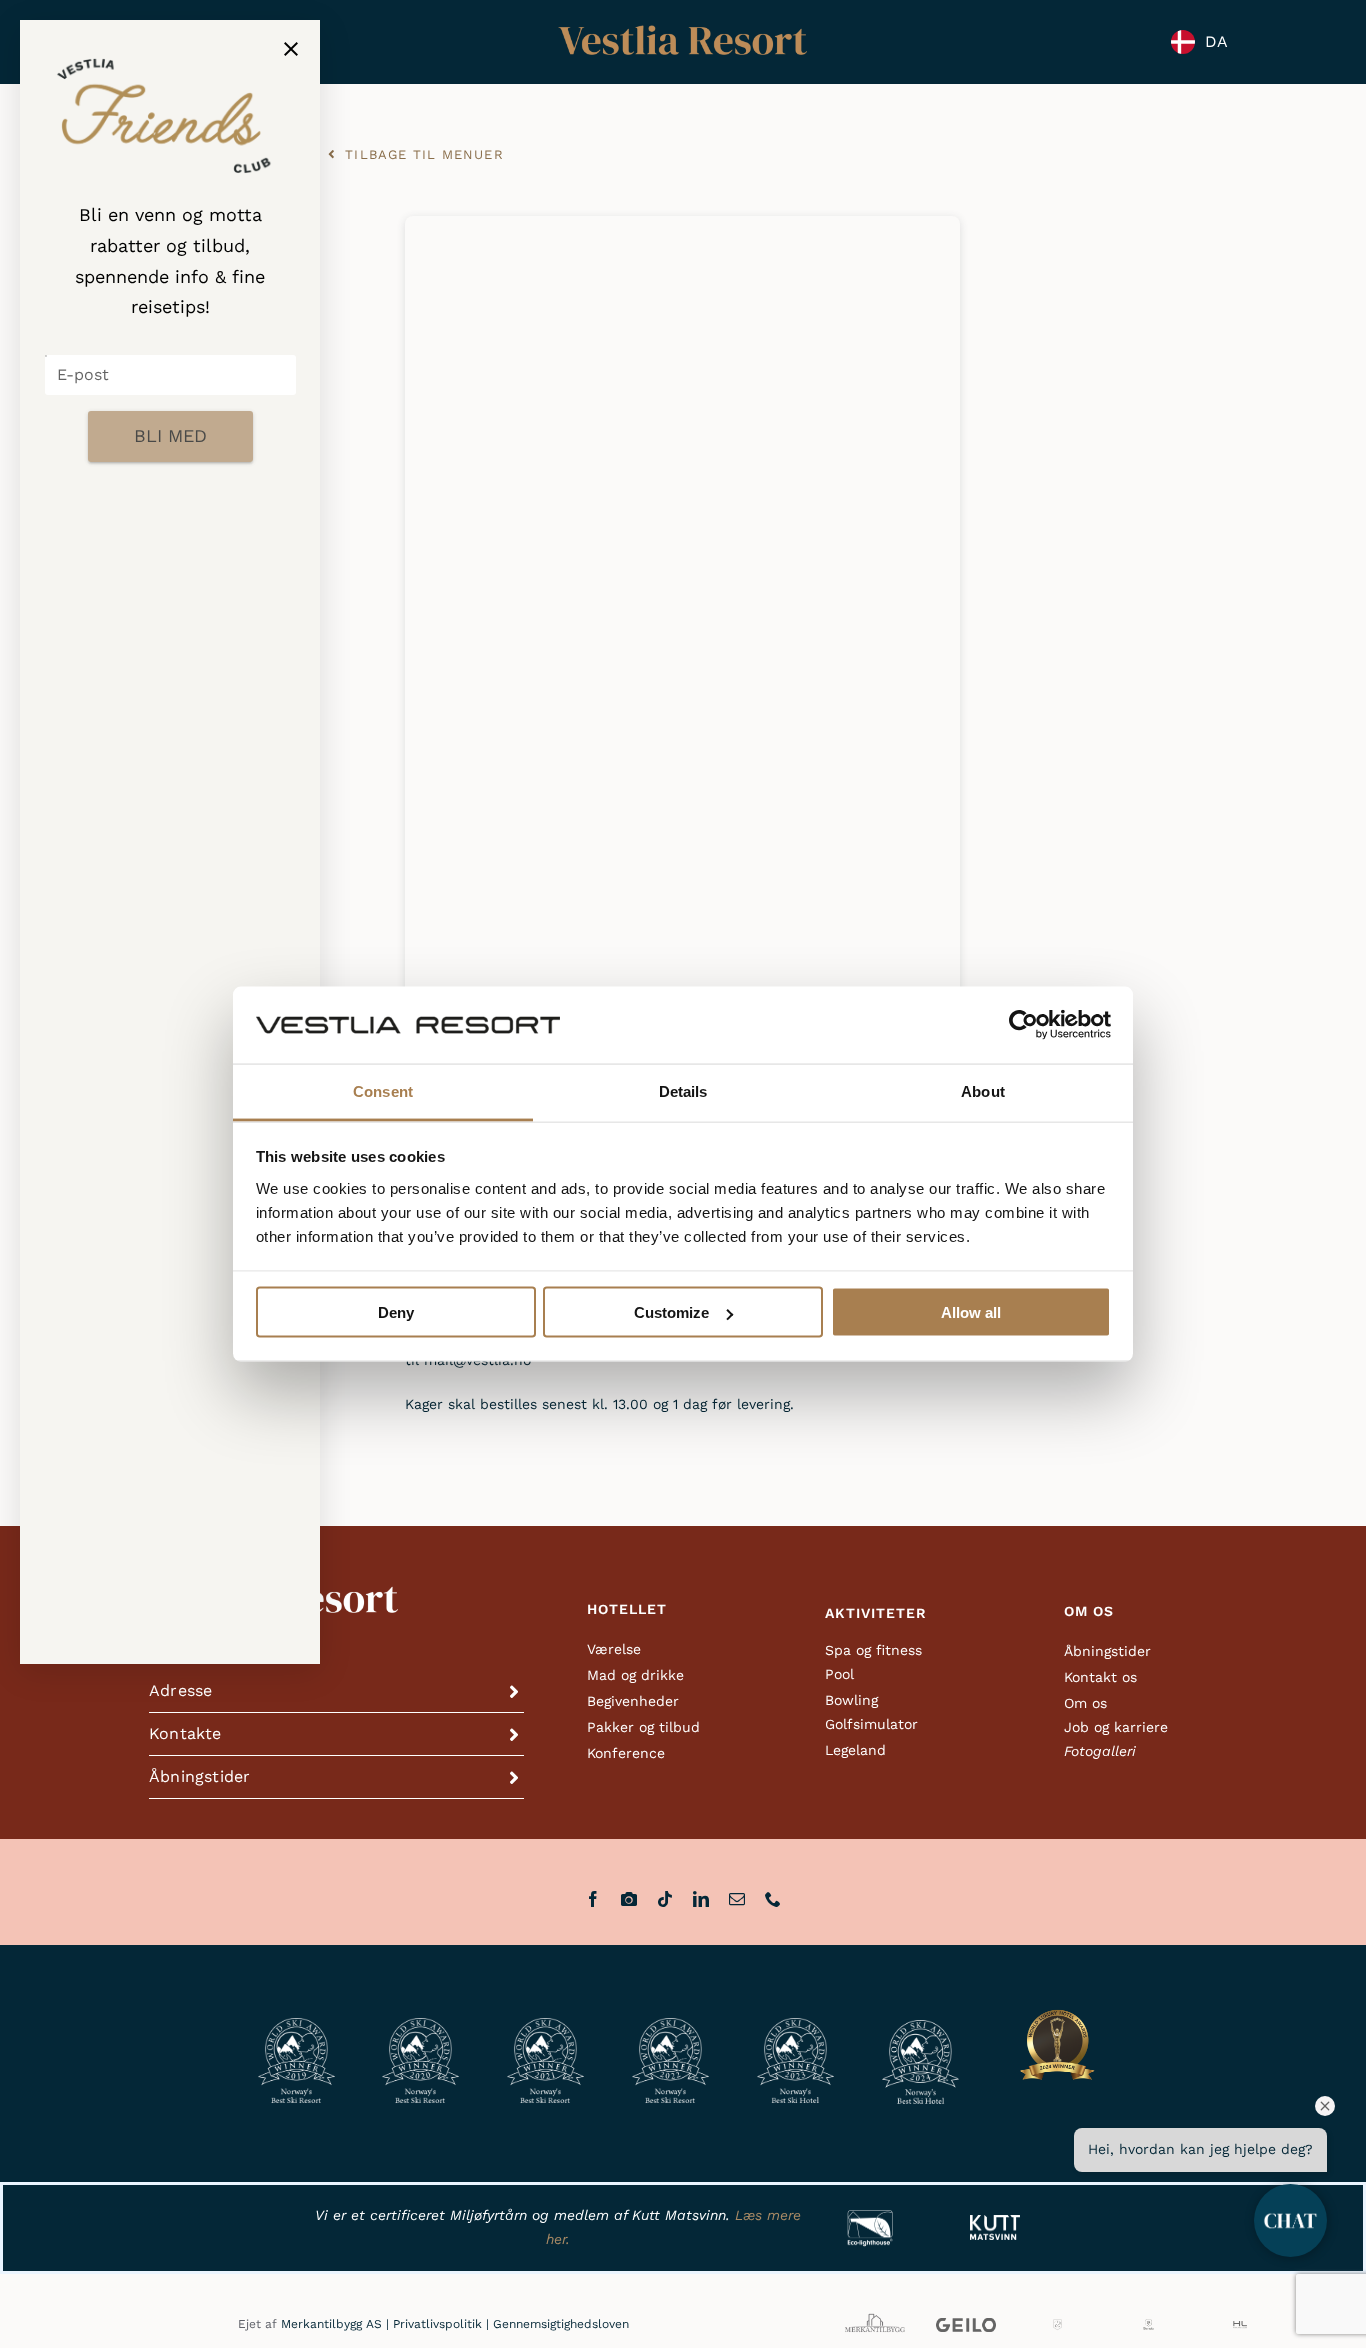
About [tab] (983, 1090)
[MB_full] (875, 2315)
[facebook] (593, 1899)
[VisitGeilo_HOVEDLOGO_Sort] (966, 2325)
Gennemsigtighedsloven (561, 2324)
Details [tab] (683, 1090)
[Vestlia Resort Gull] (683, 27)
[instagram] (629, 1899)
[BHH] (1148, 2325)
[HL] (1239, 2325)
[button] (336, 1691)
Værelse (614, 1649)
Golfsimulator (871, 1724)
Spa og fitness (873, 1650)
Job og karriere (1116, 1727)
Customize (671, 1312)
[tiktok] (665, 1899)
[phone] (773, 1899)
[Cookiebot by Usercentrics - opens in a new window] (1023, 1025)
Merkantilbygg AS (331, 2324)
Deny (396, 1312)
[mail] (737, 1899)
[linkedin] (701, 1899)
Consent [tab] (383, 1090)
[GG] (1057, 2325)
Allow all (971, 1312)
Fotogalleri (1100, 1751)
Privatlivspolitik (437, 2324)
